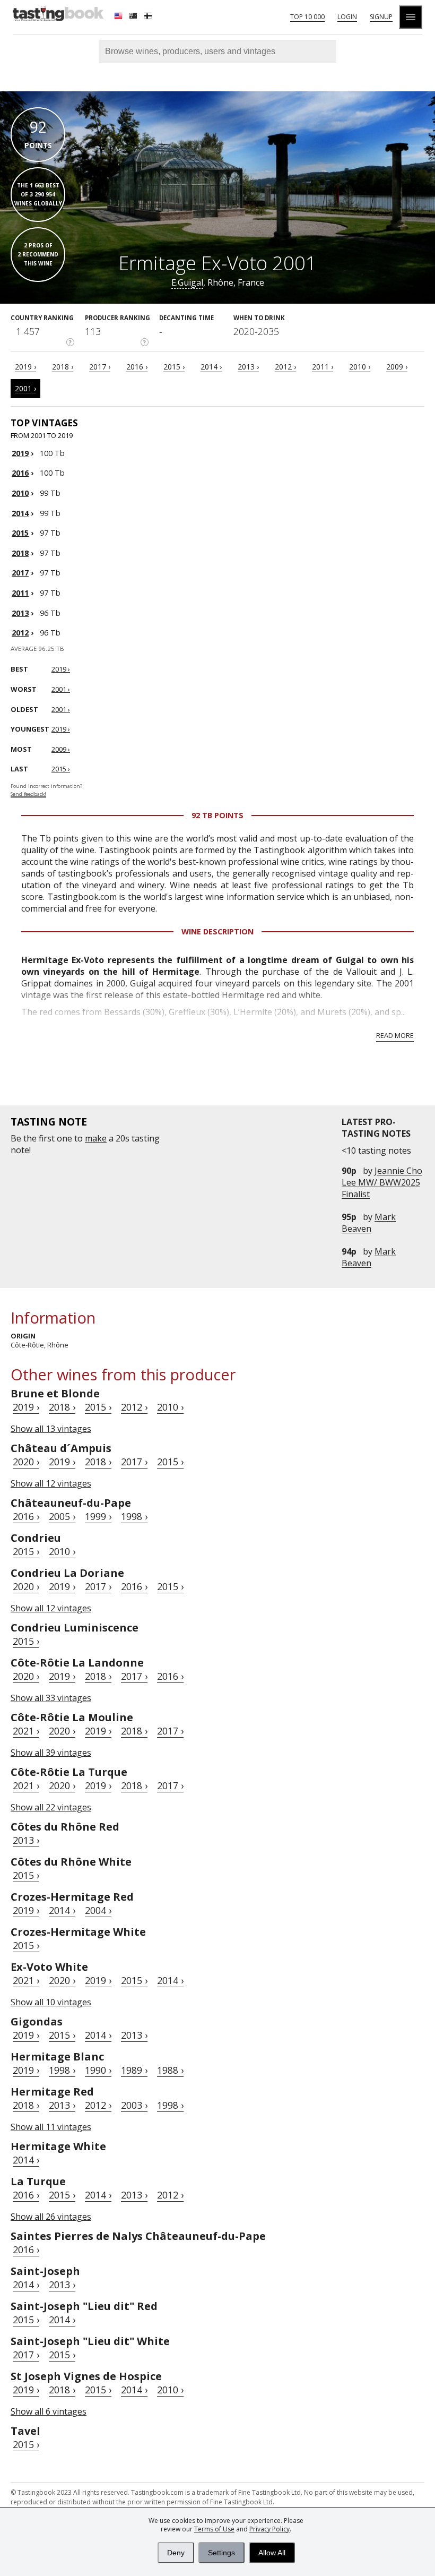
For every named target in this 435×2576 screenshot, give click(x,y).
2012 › (285, 367)
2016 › (137, 367)
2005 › (62, 1516)
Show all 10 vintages (51, 2002)
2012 (20, 633)
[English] (119, 17)
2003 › (134, 2105)
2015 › (174, 367)
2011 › (323, 367)
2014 (20, 513)
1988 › (170, 2070)
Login (347, 17)
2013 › (248, 367)
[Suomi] (149, 17)
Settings (221, 2553)
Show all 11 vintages (51, 2127)
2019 (20, 453)
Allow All (272, 2553)
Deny (176, 2553)
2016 (20, 473)
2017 (20, 573)
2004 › (98, 1910)
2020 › (26, 1462)
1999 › (98, 1516)
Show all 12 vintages (51, 1483)
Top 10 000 (307, 17)
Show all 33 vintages (51, 1698)
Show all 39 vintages (51, 1753)
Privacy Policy (269, 2529)
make (96, 1138)
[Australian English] (134, 17)
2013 (20, 613)
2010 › (360, 367)
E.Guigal (187, 282)
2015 (20, 533)
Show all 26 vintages (51, 2217)
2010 (20, 493)
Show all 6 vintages (49, 2411)
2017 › (100, 367)
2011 (20, 593)
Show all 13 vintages (51, 1429)
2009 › (397, 367)
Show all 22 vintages (51, 1807)
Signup (381, 17)
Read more (395, 1035)
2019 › (25, 367)
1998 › (134, 1516)
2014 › (211, 367)
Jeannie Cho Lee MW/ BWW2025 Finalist (382, 1182)
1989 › (134, 2070)
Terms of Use (214, 2529)
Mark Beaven (369, 1223)
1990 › (98, 2070)
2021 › (26, 1731)
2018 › (63, 367)
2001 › (25, 388)
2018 (20, 553)
